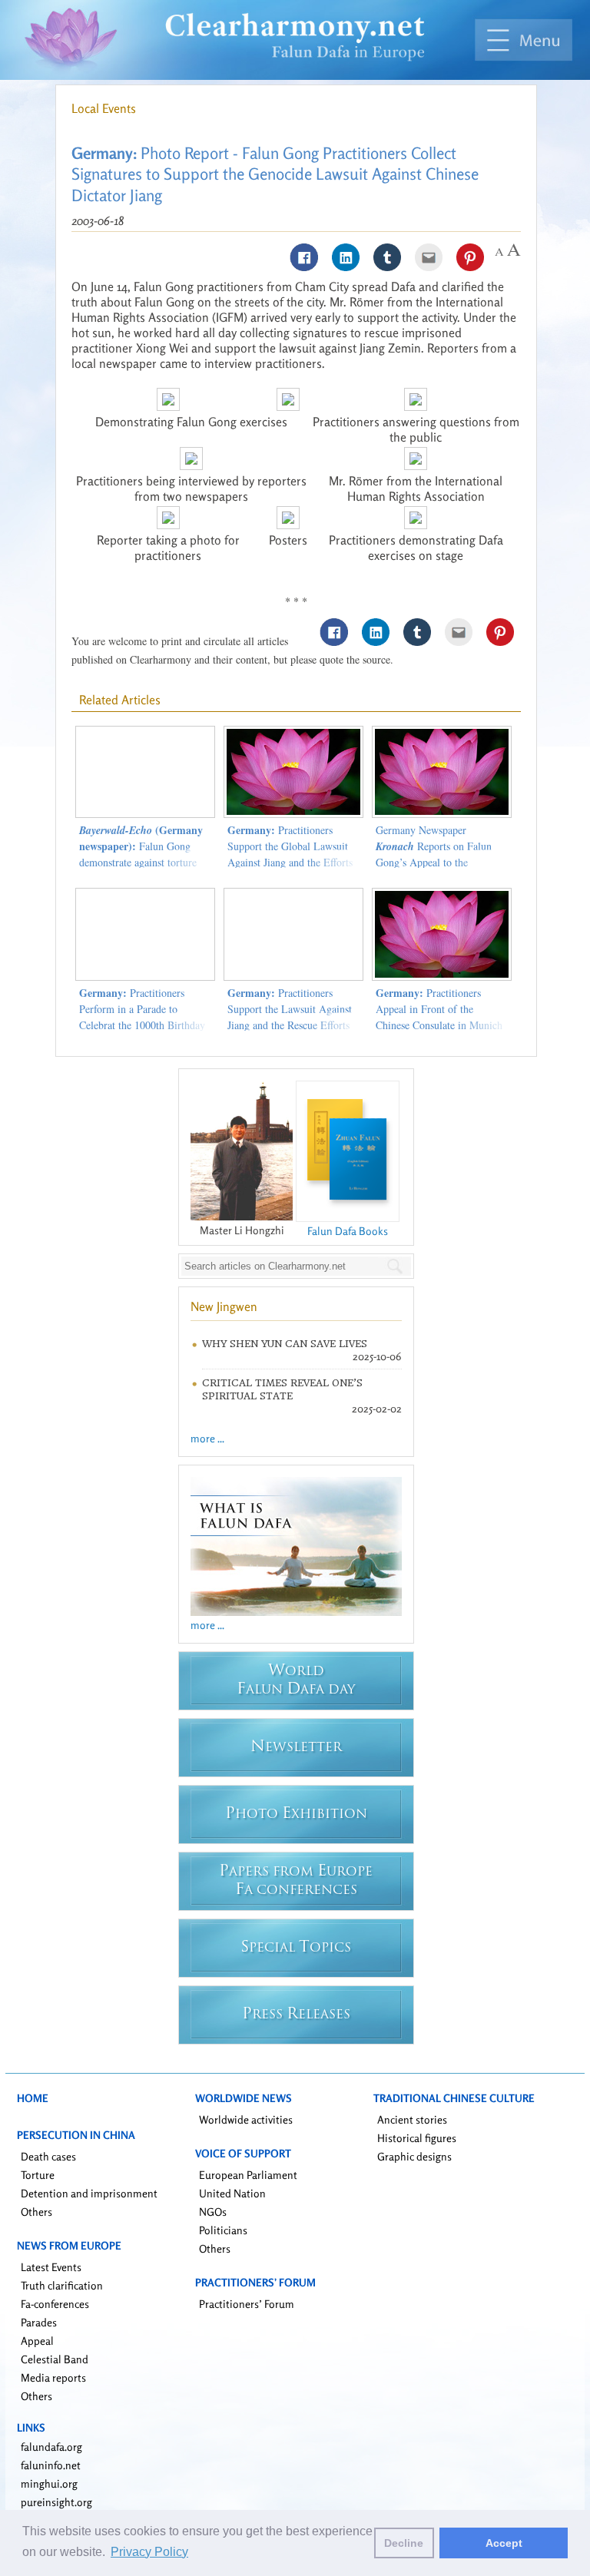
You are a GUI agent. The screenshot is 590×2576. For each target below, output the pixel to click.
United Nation (232, 2193)
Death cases (48, 2156)
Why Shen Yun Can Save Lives (285, 1344)
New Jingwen (224, 1306)
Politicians (223, 2230)
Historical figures (417, 2138)
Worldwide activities (246, 2119)
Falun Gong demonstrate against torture (141, 846)
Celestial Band (55, 2359)
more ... (207, 1438)
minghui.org (49, 2483)
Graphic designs (414, 2156)
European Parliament (248, 2175)
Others (36, 2212)
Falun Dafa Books (348, 1231)
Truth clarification (62, 2285)
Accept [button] (504, 2543)
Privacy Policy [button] (149, 2552)
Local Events (104, 108)
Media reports (53, 2377)
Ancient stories (412, 2119)
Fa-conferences (55, 2304)
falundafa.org (51, 2447)
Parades (39, 2322)
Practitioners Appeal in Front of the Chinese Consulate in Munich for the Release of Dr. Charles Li (440, 1025)
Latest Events (51, 2267)
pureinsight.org (56, 2502)
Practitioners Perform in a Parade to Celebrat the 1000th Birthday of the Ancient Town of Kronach (142, 1025)
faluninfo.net (51, 2465)
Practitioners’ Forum (247, 2304)
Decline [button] (404, 2543)
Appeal (37, 2341)
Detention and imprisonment (89, 2193)
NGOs (213, 2212)
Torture (38, 2175)
